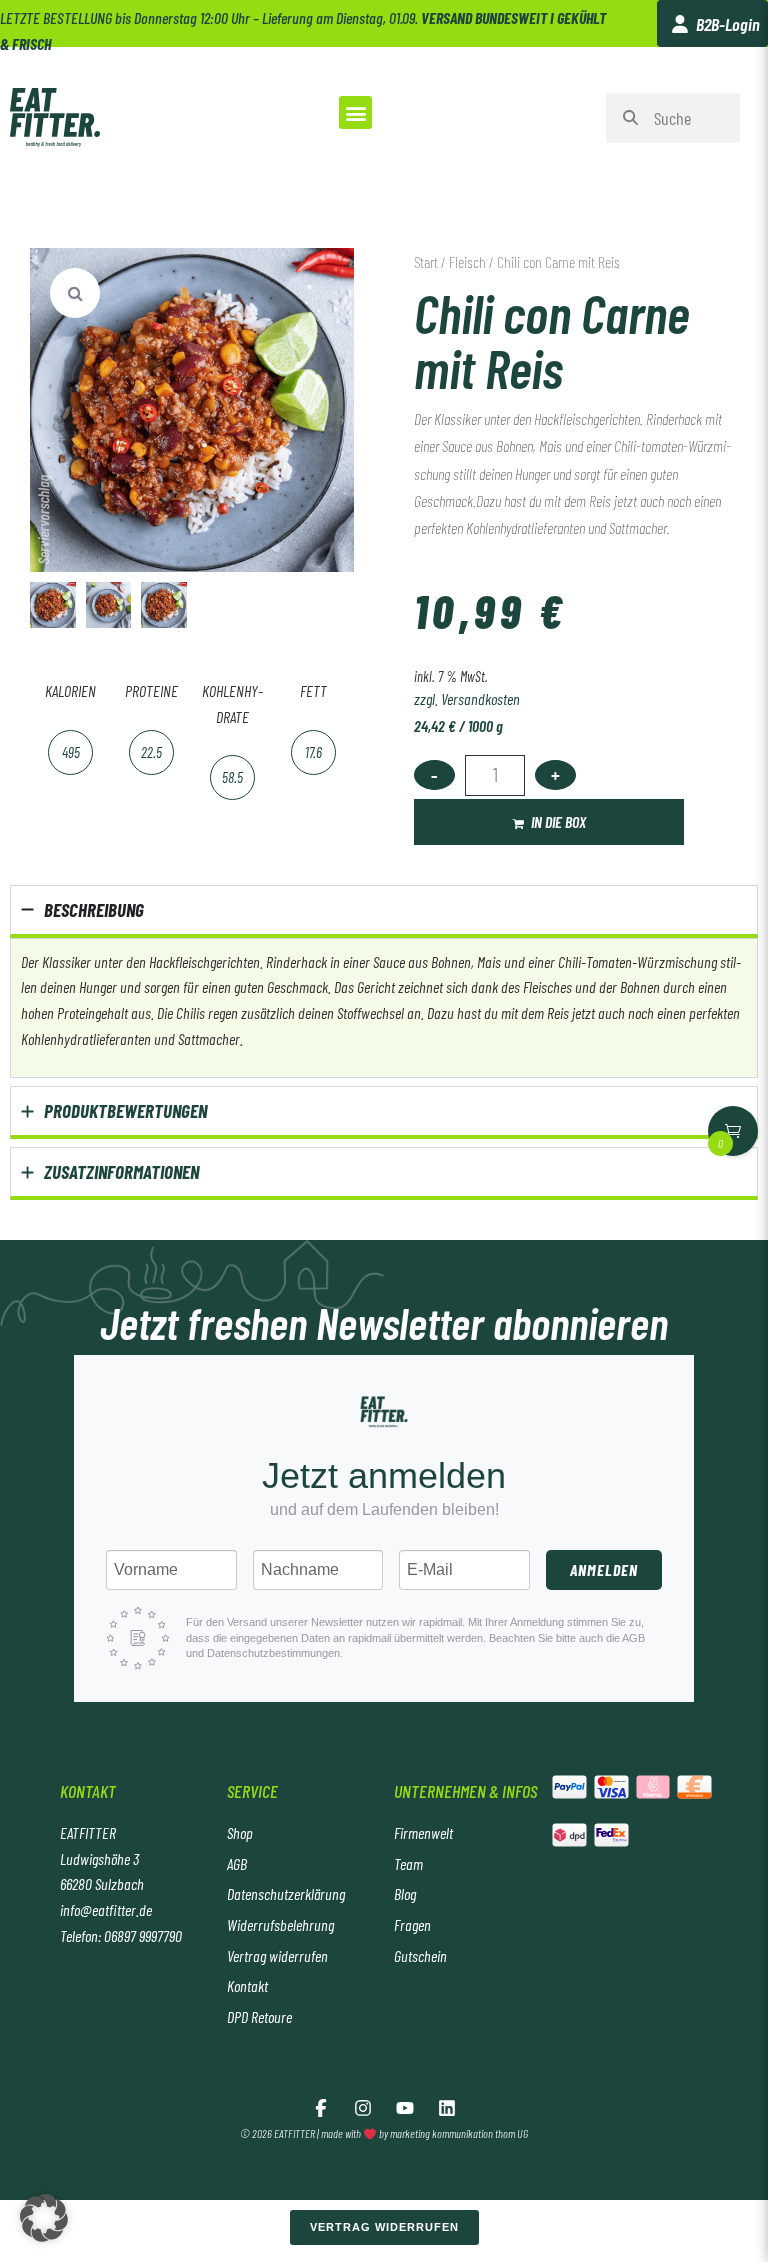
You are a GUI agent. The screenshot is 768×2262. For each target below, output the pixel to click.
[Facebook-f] (321, 2108)
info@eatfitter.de (106, 1909)
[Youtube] (405, 2108)
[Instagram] (363, 2108)
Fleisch (467, 261)
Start (426, 261)
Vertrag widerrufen (384, 2227)
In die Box (558, 821)
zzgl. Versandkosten (467, 698)
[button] (355, 112)
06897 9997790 (143, 1935)
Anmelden (604, 1569)
